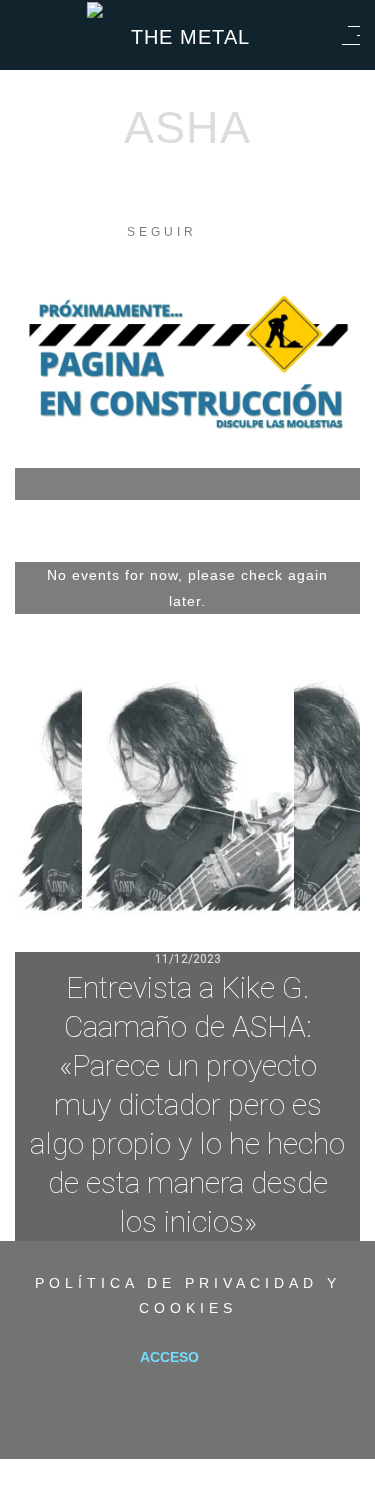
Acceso (169, 1357)
